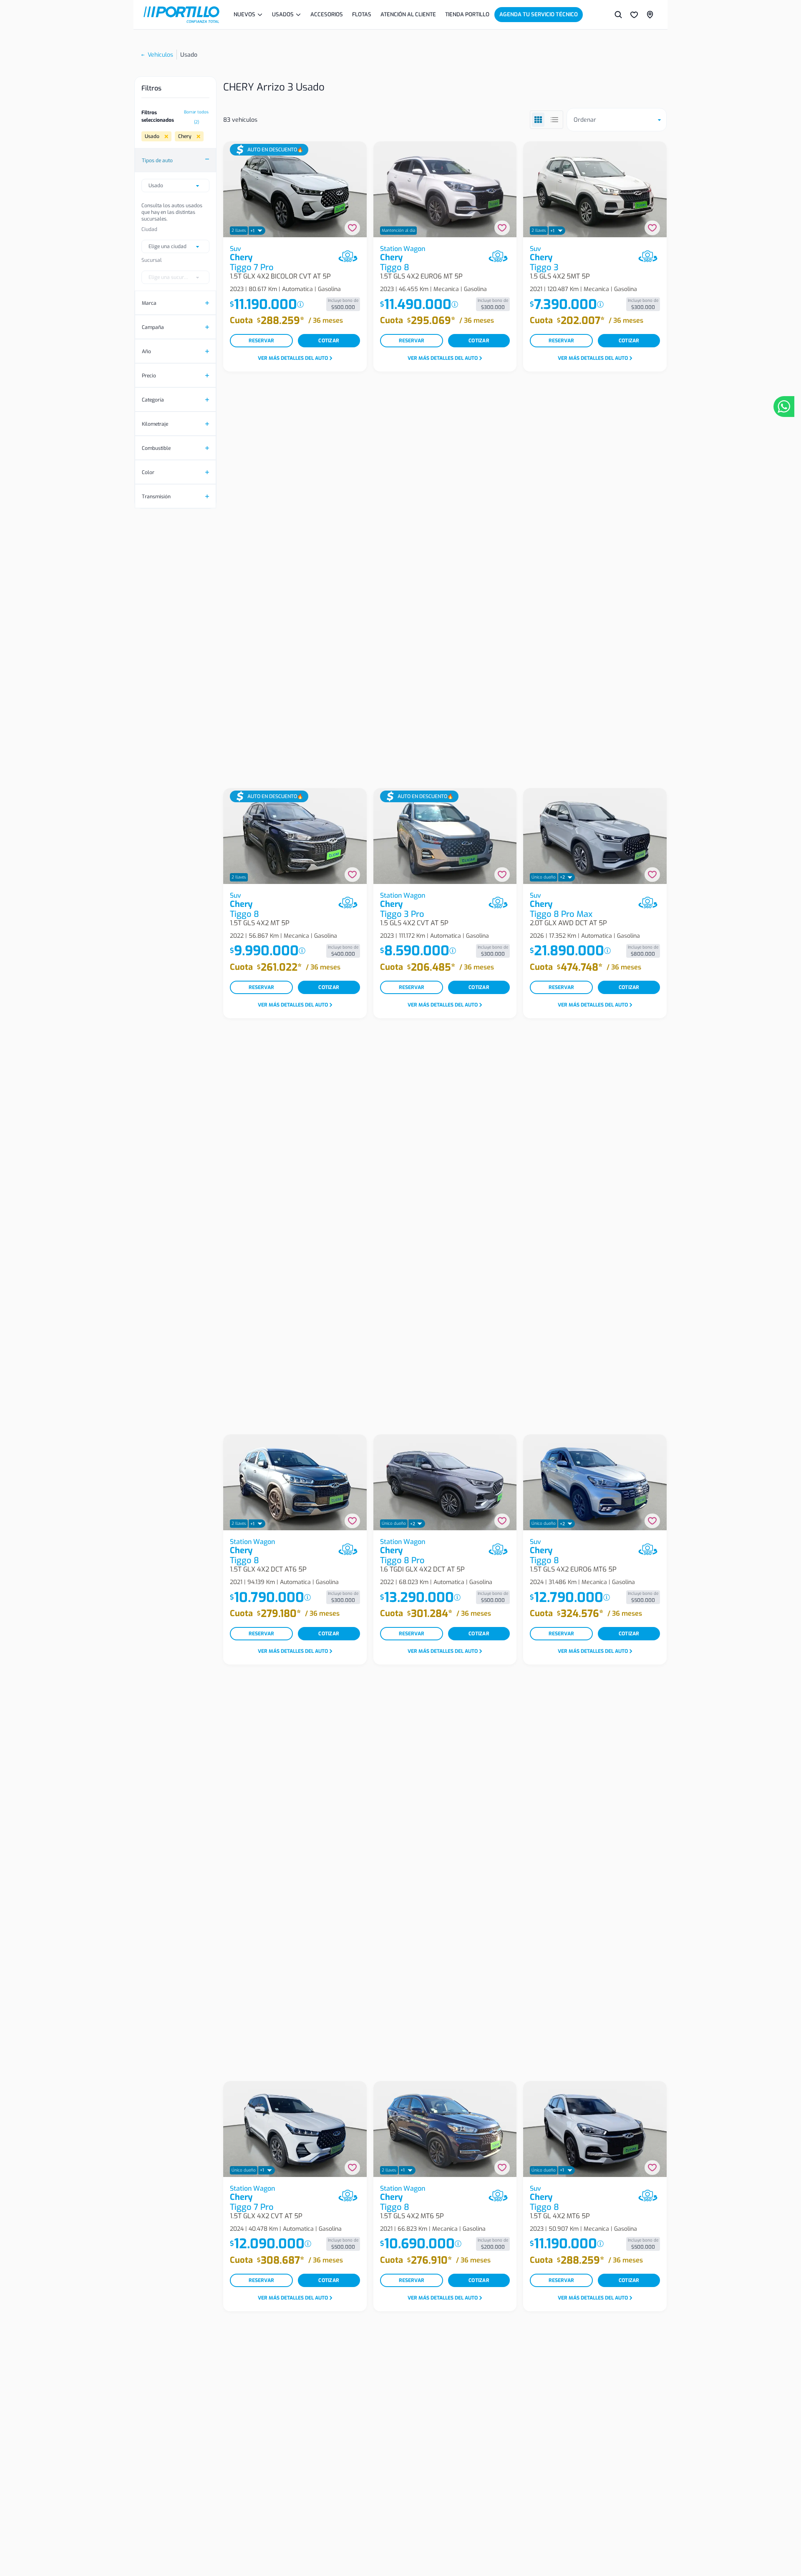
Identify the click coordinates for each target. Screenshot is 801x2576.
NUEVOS (244, 14)
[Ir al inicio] (181, 15)
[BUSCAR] (618, 15)
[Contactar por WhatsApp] (784, 407)
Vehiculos (160, 55)
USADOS (283, 14)
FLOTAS (362, 14)
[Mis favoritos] (634, 15)
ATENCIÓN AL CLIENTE (408, 14)
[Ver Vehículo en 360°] (348, 256)
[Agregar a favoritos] (352, 228)
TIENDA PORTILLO (467, 14)
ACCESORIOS (327, 14)
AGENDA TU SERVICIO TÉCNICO (539, 14)
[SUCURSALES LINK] (650, 15)
